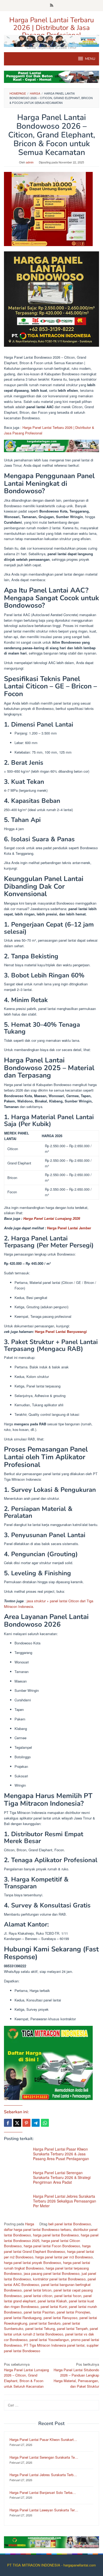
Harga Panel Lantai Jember (69, 1228)
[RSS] (52, 6)
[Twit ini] (17, 2123)
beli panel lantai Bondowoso (70, 2224)
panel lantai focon (68, 2296)
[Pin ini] (26, 2123)
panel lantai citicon (38, 2296)
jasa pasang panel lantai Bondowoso (52, 2273)
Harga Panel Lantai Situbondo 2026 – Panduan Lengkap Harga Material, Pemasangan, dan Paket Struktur (76, 2375)
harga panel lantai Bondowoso (56, 2235)
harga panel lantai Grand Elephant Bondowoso (47, 2249)
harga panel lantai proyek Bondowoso (32, 2263)
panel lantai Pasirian (39, 2312)
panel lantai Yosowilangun (49, 2340)
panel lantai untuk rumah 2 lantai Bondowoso (51, 2331)
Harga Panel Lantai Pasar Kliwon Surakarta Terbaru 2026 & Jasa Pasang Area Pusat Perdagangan (61, 2154)
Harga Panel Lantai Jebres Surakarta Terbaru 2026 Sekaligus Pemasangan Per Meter (65, 2201)
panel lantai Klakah (52, 2301)
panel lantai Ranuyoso (60, 2318)
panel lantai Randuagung (23, 2318)
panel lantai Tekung (40, 2328)
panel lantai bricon (38, 2290)
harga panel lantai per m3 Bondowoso (64, 2257)
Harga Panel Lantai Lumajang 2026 (52, 1218)
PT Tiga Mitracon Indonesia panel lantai (54, 2345)
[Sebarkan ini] (8, 2123)
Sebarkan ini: (16, 2112)
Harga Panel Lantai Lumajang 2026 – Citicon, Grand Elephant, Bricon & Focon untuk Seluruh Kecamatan (26, 2375)
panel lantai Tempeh (72, 2328)
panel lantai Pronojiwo (73, 2312)
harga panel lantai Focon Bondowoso (52, 2246)
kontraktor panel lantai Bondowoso (59, 2279)
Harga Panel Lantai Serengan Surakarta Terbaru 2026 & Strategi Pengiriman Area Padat (62, 2177)
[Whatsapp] (45, 2123)
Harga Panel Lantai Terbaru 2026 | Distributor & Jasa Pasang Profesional (52, 28)
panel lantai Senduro (45, 2323)
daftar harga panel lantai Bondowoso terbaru (38, 2229)
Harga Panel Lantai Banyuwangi (61, 1331)
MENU (90, 59)
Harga (30, 2224)
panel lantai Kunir (54, 2306)
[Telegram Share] (36, 2123)
